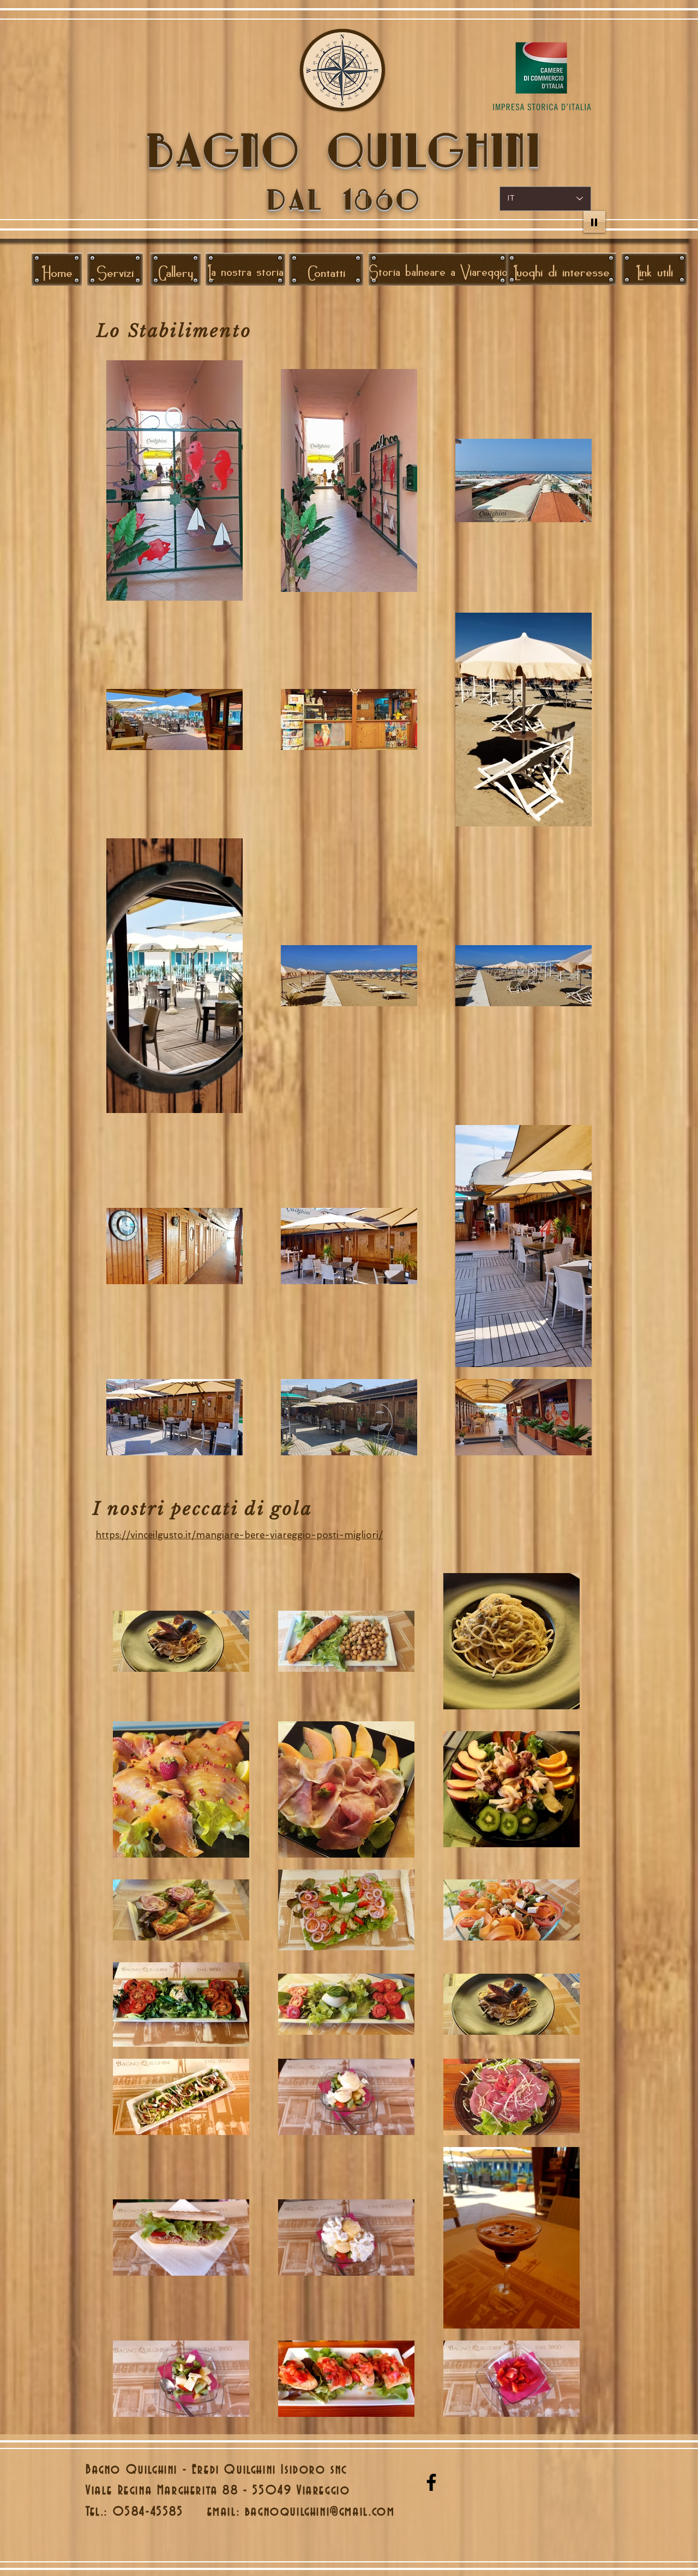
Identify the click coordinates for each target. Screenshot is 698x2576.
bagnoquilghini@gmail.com (320, 2512)
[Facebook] (431, 2482)
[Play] (594, 222)
